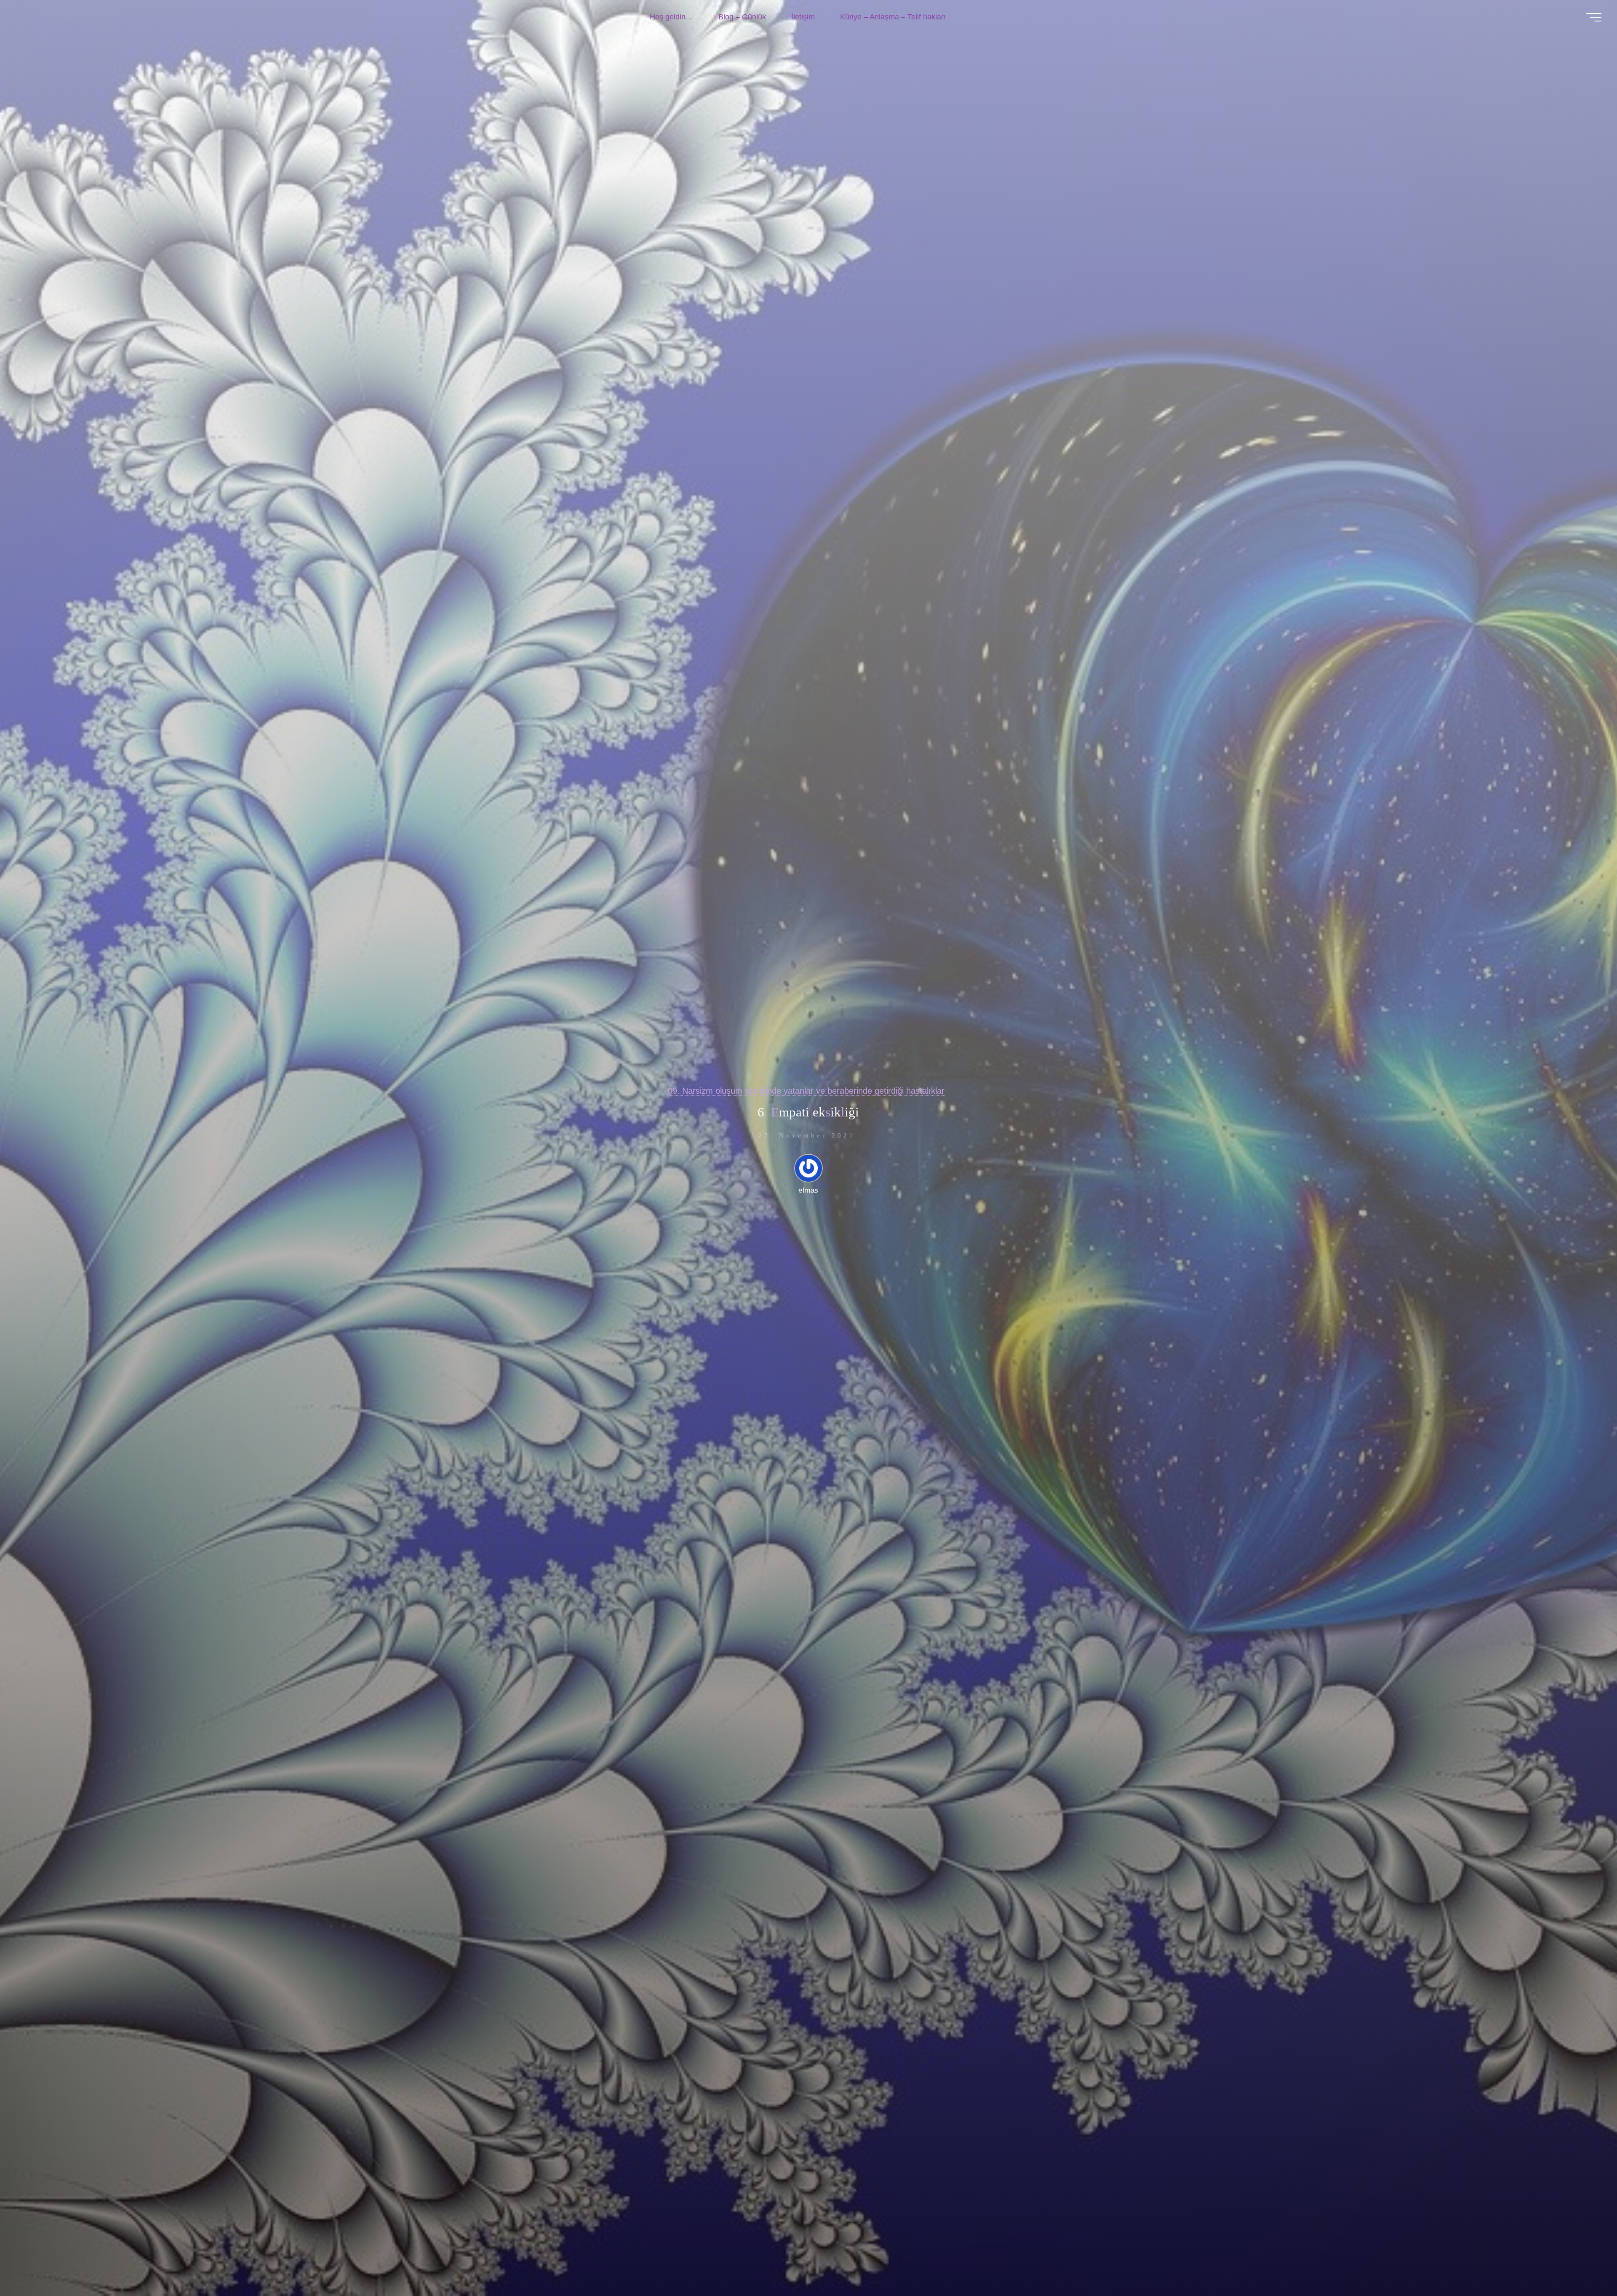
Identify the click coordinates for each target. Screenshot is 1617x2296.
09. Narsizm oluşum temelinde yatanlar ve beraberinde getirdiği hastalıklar (806, 1091)
